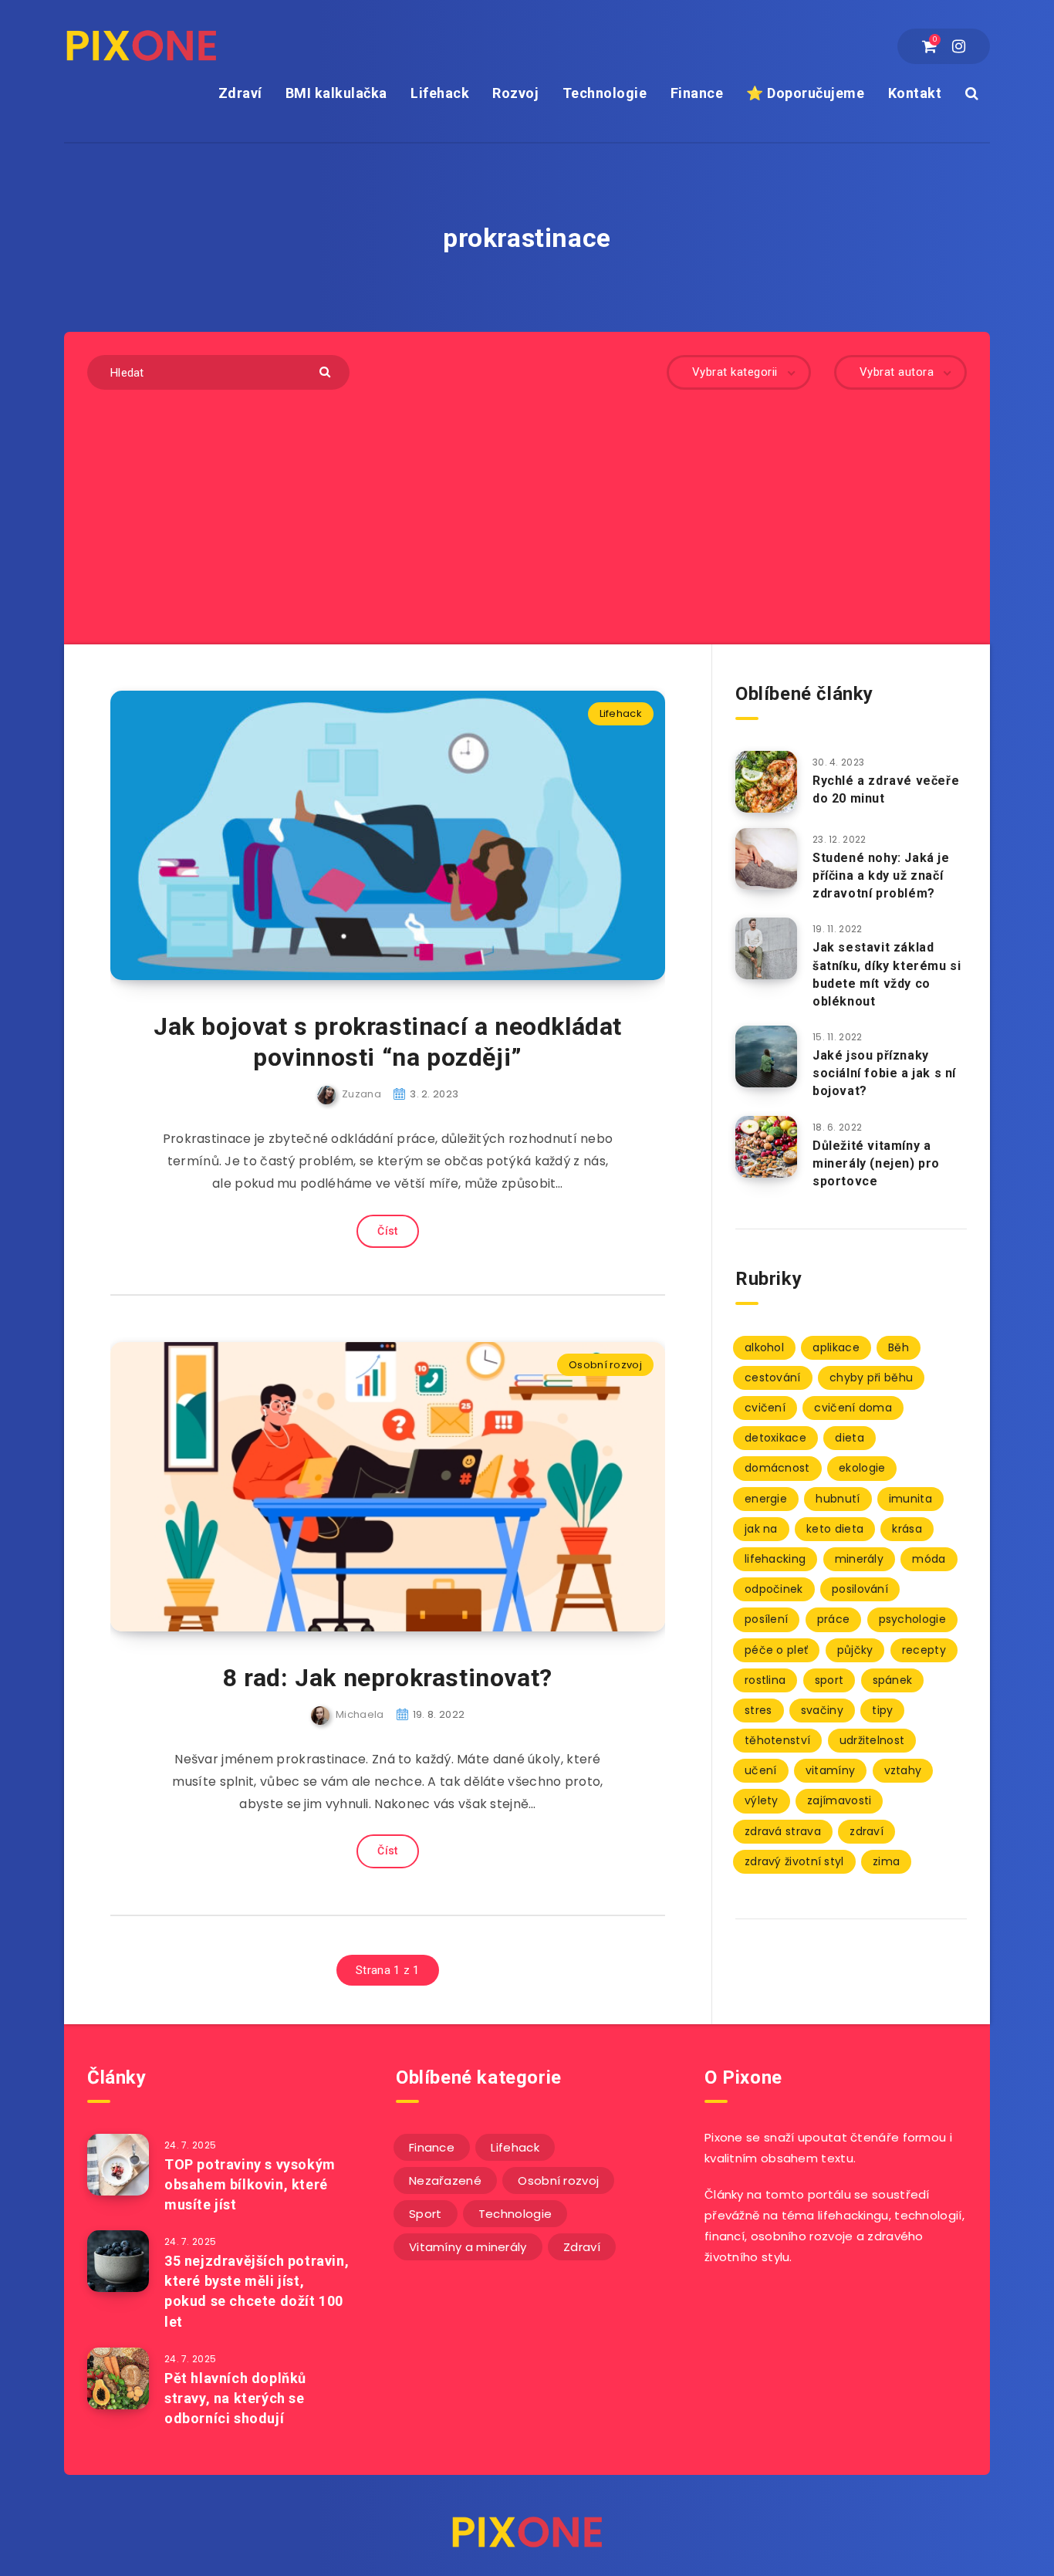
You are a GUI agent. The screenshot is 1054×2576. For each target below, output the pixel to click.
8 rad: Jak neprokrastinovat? (388, 1678)
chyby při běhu (871, 1378)
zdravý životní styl (794, 1861)
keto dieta (835, 1529)
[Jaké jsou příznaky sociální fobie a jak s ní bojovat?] (766, 1056)
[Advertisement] (527, 505)
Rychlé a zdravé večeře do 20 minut (886, 789)
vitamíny (830, 1770)
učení (761, 1770)
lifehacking (775, 1559)
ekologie (862, 1468)
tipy (882, 1710)
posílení (766, 1619)
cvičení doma (853, 1408)
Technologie (605, 93)
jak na (761, 1529)
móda (929, 1559)
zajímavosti (839, 1800)
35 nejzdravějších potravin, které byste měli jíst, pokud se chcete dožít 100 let (257, 2291)
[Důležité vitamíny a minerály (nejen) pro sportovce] (766, 1147)
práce (834, 1619)
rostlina (765, 1680)
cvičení (765, 1408)
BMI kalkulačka (336, 93)
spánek (893, 1680)
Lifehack (440, 93)
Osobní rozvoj (605, 1365)
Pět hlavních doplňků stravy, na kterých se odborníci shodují (235, 2398)
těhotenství (777, 1740)
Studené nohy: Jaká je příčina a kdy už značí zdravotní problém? (881, 876)
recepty (924, 1650)
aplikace (836, 1347)
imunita (910, 1499)
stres (758, 1710)
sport (829, 1680)
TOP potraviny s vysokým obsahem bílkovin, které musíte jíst (250, 2184)
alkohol (764, 1347)
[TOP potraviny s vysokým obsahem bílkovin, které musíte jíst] (118, 2165)
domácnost (777, 1468)
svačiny (822, 1710)
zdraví (867, 1831)
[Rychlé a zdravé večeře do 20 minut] (766, 782)
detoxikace (775, 1438)
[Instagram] (959, 46)
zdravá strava (783, 1831)
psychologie (912, 1619)
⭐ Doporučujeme (805, 93)
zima (886, 1861)
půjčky (855, 1650)
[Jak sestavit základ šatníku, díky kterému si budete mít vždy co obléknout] (766, 948)
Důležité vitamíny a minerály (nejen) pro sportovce (876, 1163)
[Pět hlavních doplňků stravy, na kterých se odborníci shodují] (118, 2378)
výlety (762, 1800)
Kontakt (915, 93)
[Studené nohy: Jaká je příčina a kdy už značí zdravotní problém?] (766, 859)
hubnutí (838, 1499)
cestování (773, 1378)
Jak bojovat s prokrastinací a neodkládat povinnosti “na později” (388, 1042)
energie (766, 1499)
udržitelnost (872, 1740)
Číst (387, 1231)
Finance (697, 93)
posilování (860, 1589)
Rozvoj (515, 93)
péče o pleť (776, 1650)
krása (907, 1529)
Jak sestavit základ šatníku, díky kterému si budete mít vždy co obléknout (887, 974)
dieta (850, 1438)
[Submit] (327, 371)
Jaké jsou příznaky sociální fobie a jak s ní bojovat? (884, 1073)
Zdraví (240, 93)
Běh (899, 1347)
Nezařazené (445, 2180)
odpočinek (774, 1589)
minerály (859, 1559)
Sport (426, 2214)
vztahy (903, 1770)
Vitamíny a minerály (468, 2247)
